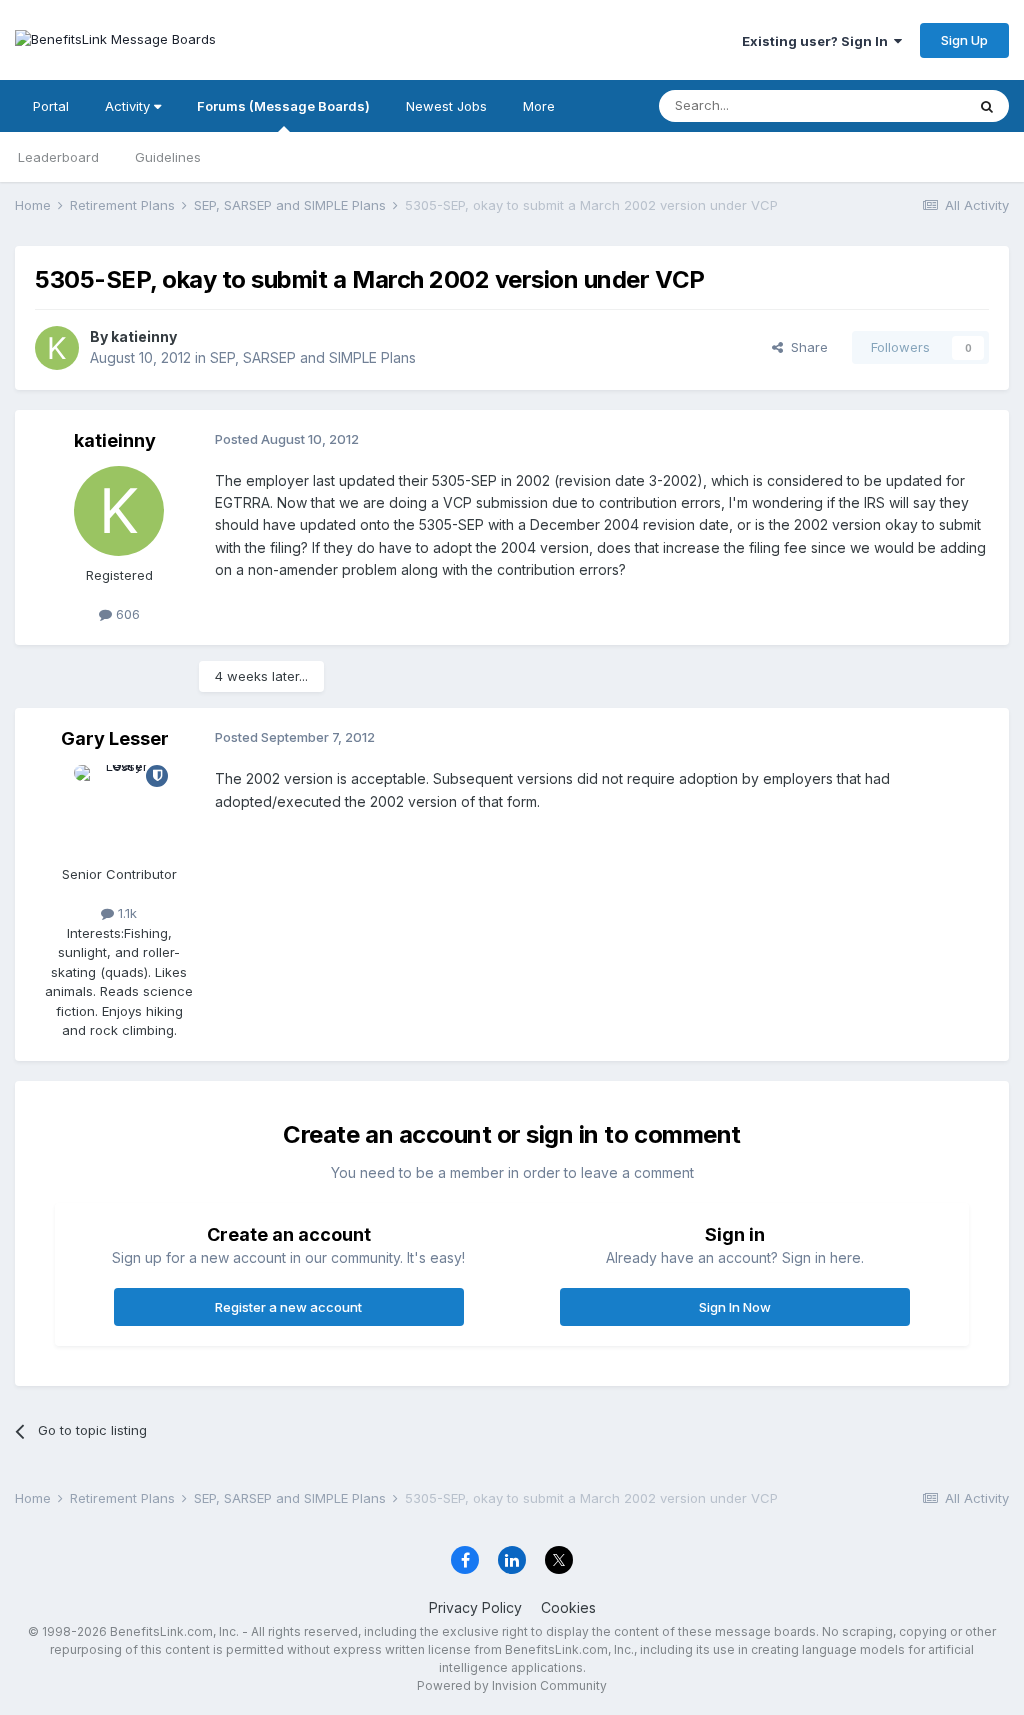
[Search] (987, 106)
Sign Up (964, 40)
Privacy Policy (475, 1607)
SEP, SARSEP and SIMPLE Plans (313, 357)
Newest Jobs (446, 106)
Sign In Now (735, 1307)
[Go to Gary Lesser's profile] (119, 810)
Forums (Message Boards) (283, 106)
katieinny (144, 336)
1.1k (125, 913)
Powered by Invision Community (512, 1685)
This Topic (906, 105)
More (539, 106)
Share (805, 347)
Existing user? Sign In (818, 41)
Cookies (568, 1607)
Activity (129, 106)
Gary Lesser (115, 738)
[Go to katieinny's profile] (57, 348)
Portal (51, 106)
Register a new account (288, 1307)
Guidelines (168, 157)
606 (126, 614)
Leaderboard (58, 157)
